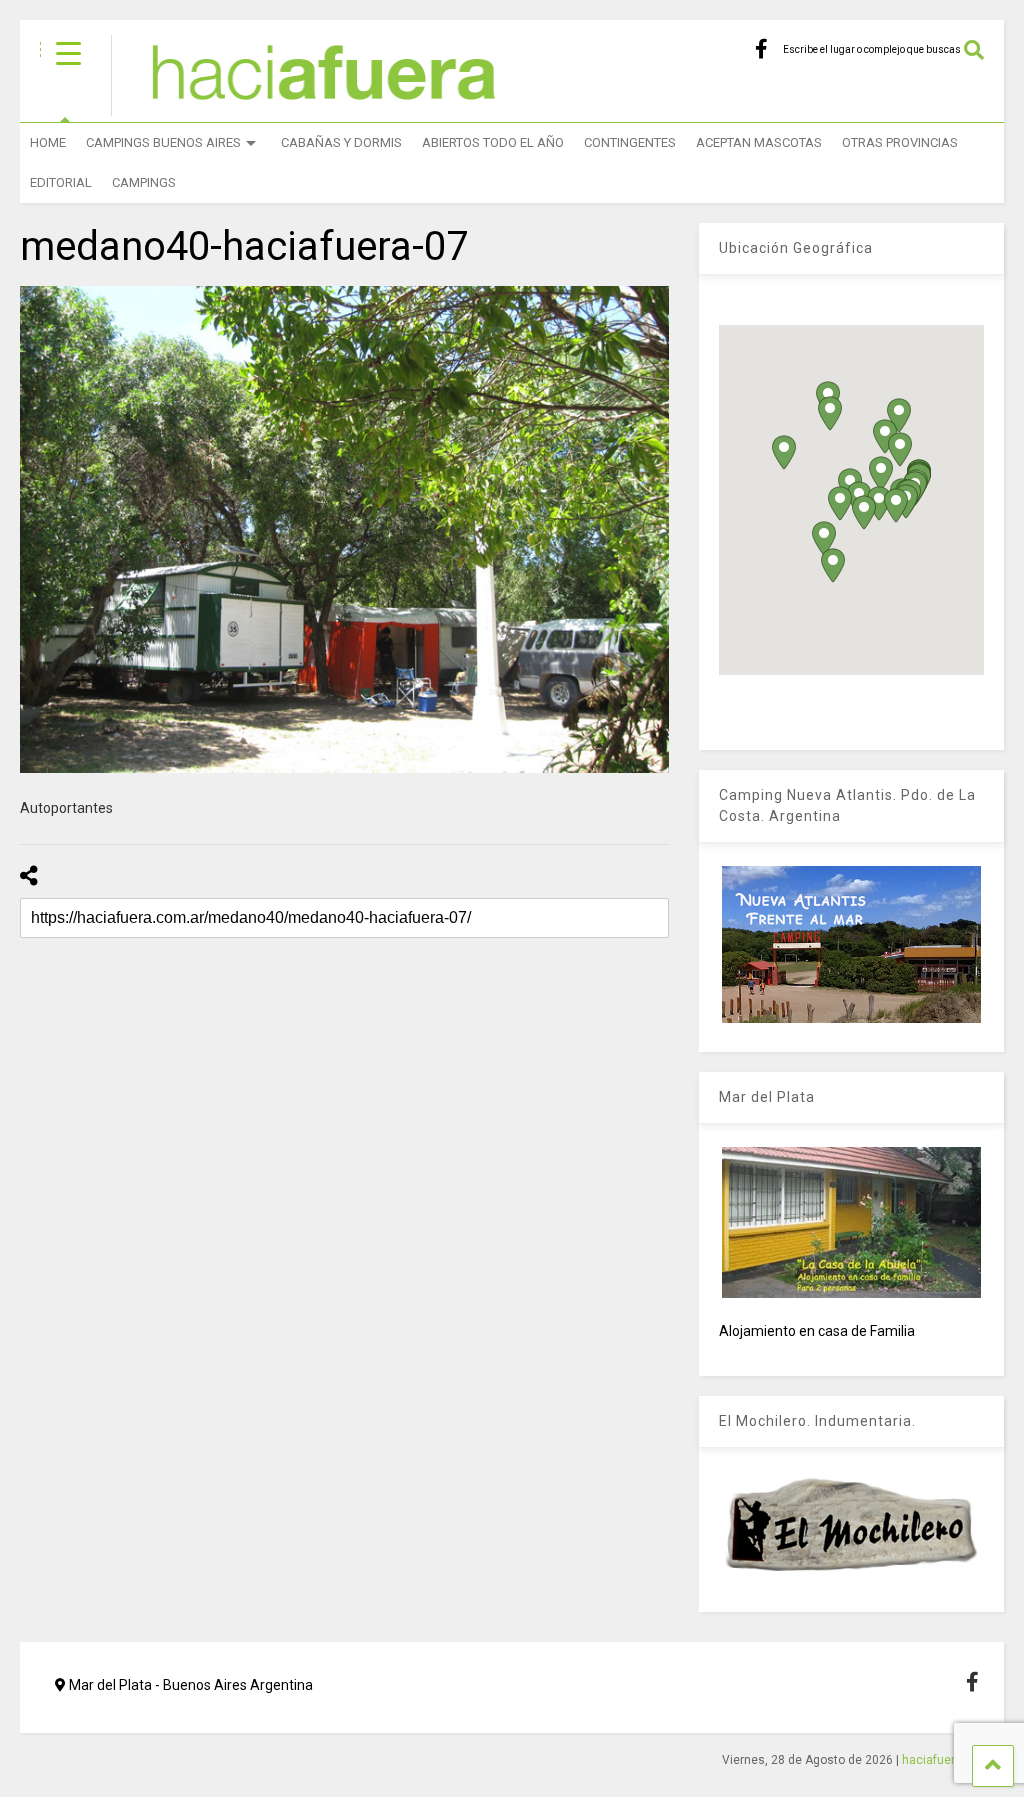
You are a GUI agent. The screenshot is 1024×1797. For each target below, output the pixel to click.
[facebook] (761, 49)
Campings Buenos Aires (163, 142)
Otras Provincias (900, 142)
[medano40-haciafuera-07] (344, 529)
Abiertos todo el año (493, 142)
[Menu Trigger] (68, 52)
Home (48, 142)
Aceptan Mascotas (759, 142)
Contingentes (630, 142)
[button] (840, 503)
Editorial (61, 182)
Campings (144, 182)
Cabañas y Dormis (341, 142)
